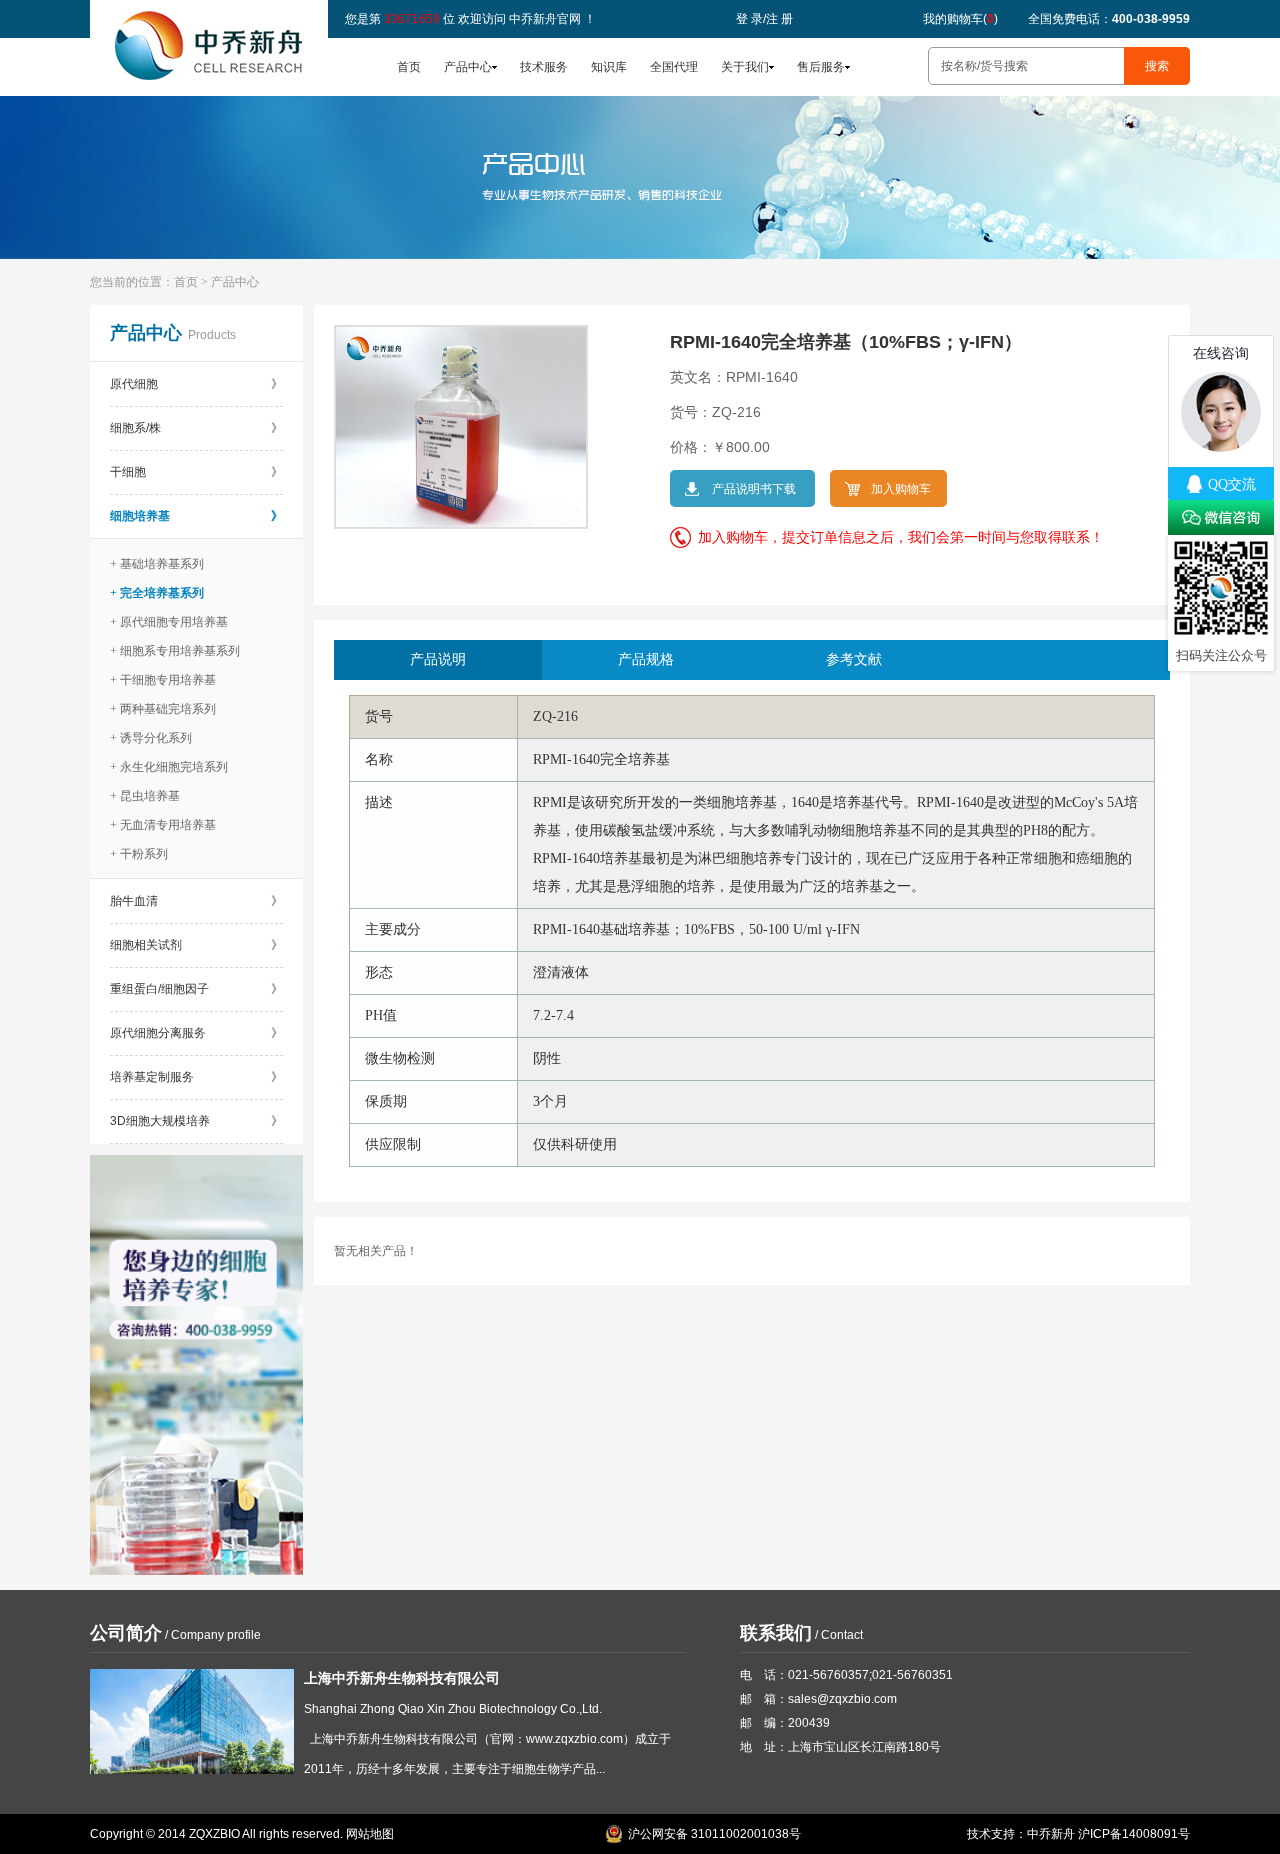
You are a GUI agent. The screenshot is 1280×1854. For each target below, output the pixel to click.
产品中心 (468, 67)
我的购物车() (960, 19)
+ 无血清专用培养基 (163, 825)
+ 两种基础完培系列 (163, 709)
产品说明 (438, 659)
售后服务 (821, 67)
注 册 (779, 19)
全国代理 (674, 67)
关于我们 (745, 67)
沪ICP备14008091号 (1134, 1834)
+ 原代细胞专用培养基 (169, 622)
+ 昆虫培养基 (145, 796)
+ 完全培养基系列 (157, 593)
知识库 (609, 67)
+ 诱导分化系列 (151, 738)
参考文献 (854, 659)
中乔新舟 (1051, 1834)
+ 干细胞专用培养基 (163, 680)
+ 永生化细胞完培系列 (169, 767)
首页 (409, 67)
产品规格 (646, 659)
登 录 (749, 19)
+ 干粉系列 (139, 854)
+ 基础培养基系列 (157, 564)
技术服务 (544, 67)
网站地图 (370, 1834)
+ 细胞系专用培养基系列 (175, 651)
